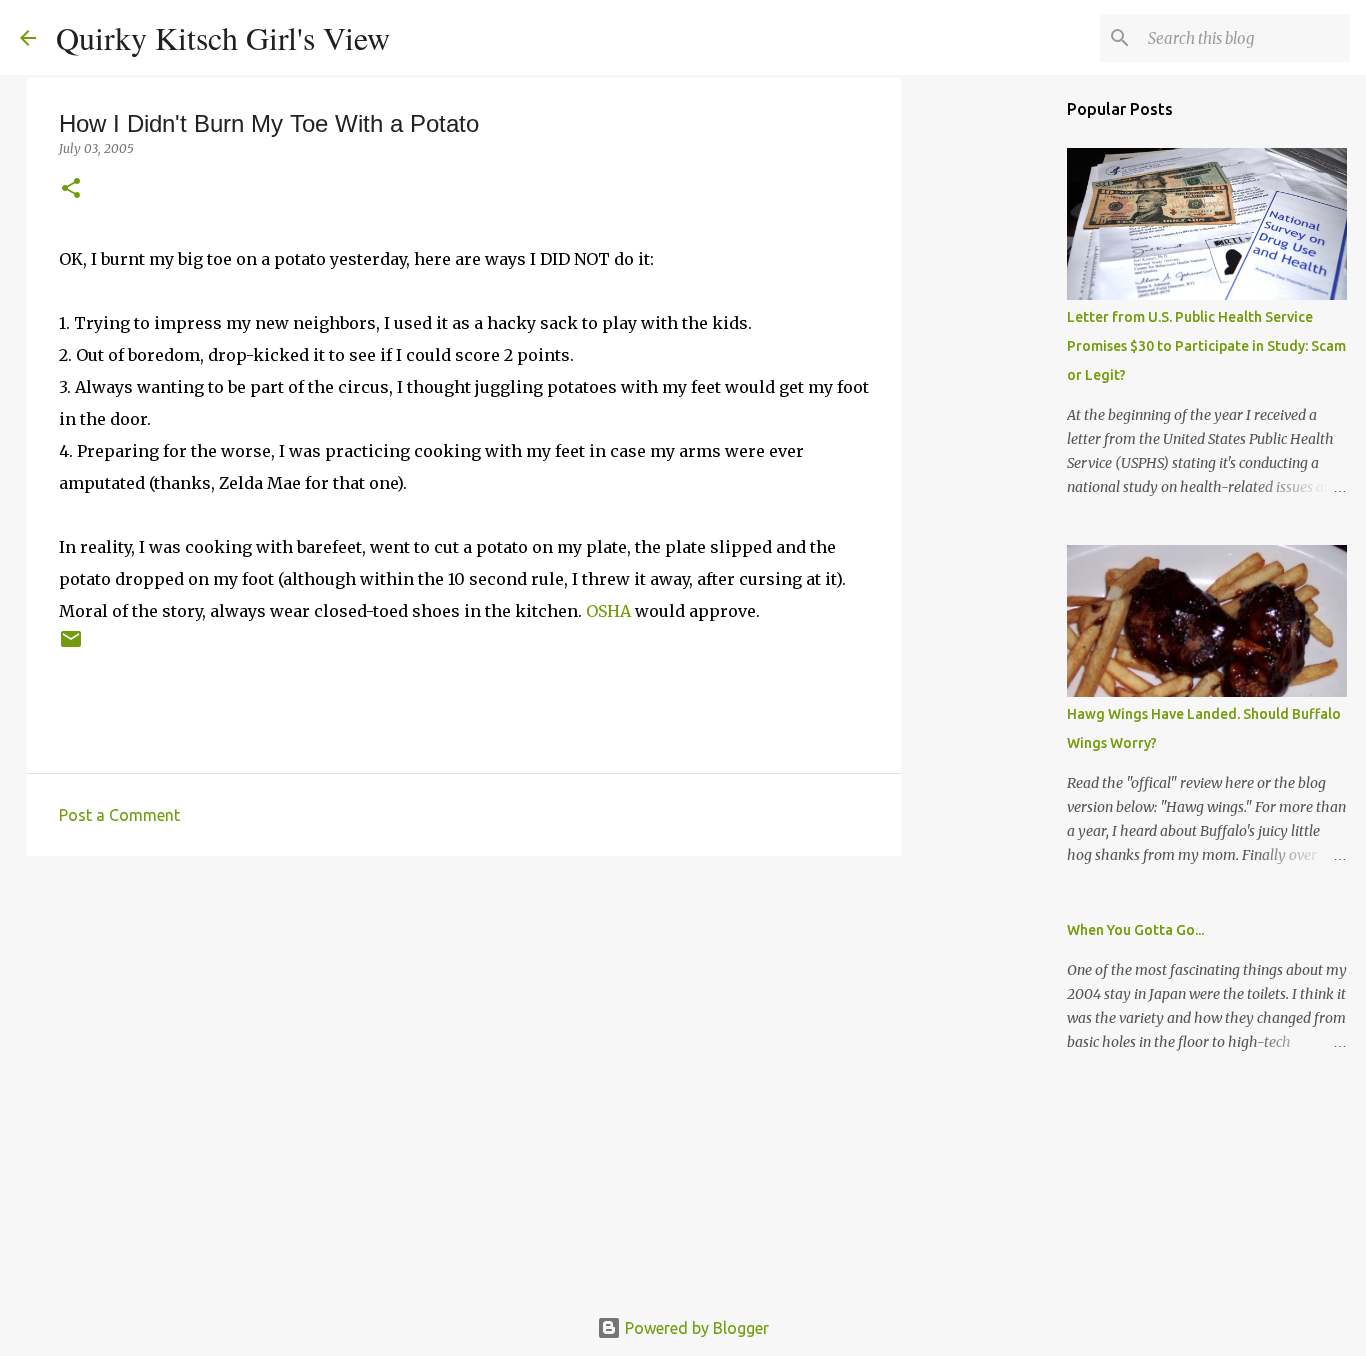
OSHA (608, 611)
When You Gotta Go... (1135, 930)
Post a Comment (119, 815)
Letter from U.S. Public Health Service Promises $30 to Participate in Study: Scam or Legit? (1206, 346)
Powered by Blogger (695, 1328)
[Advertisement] (464, 1026)
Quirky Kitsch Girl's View (223, 37)
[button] (71, 189)
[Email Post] (71, 646)
